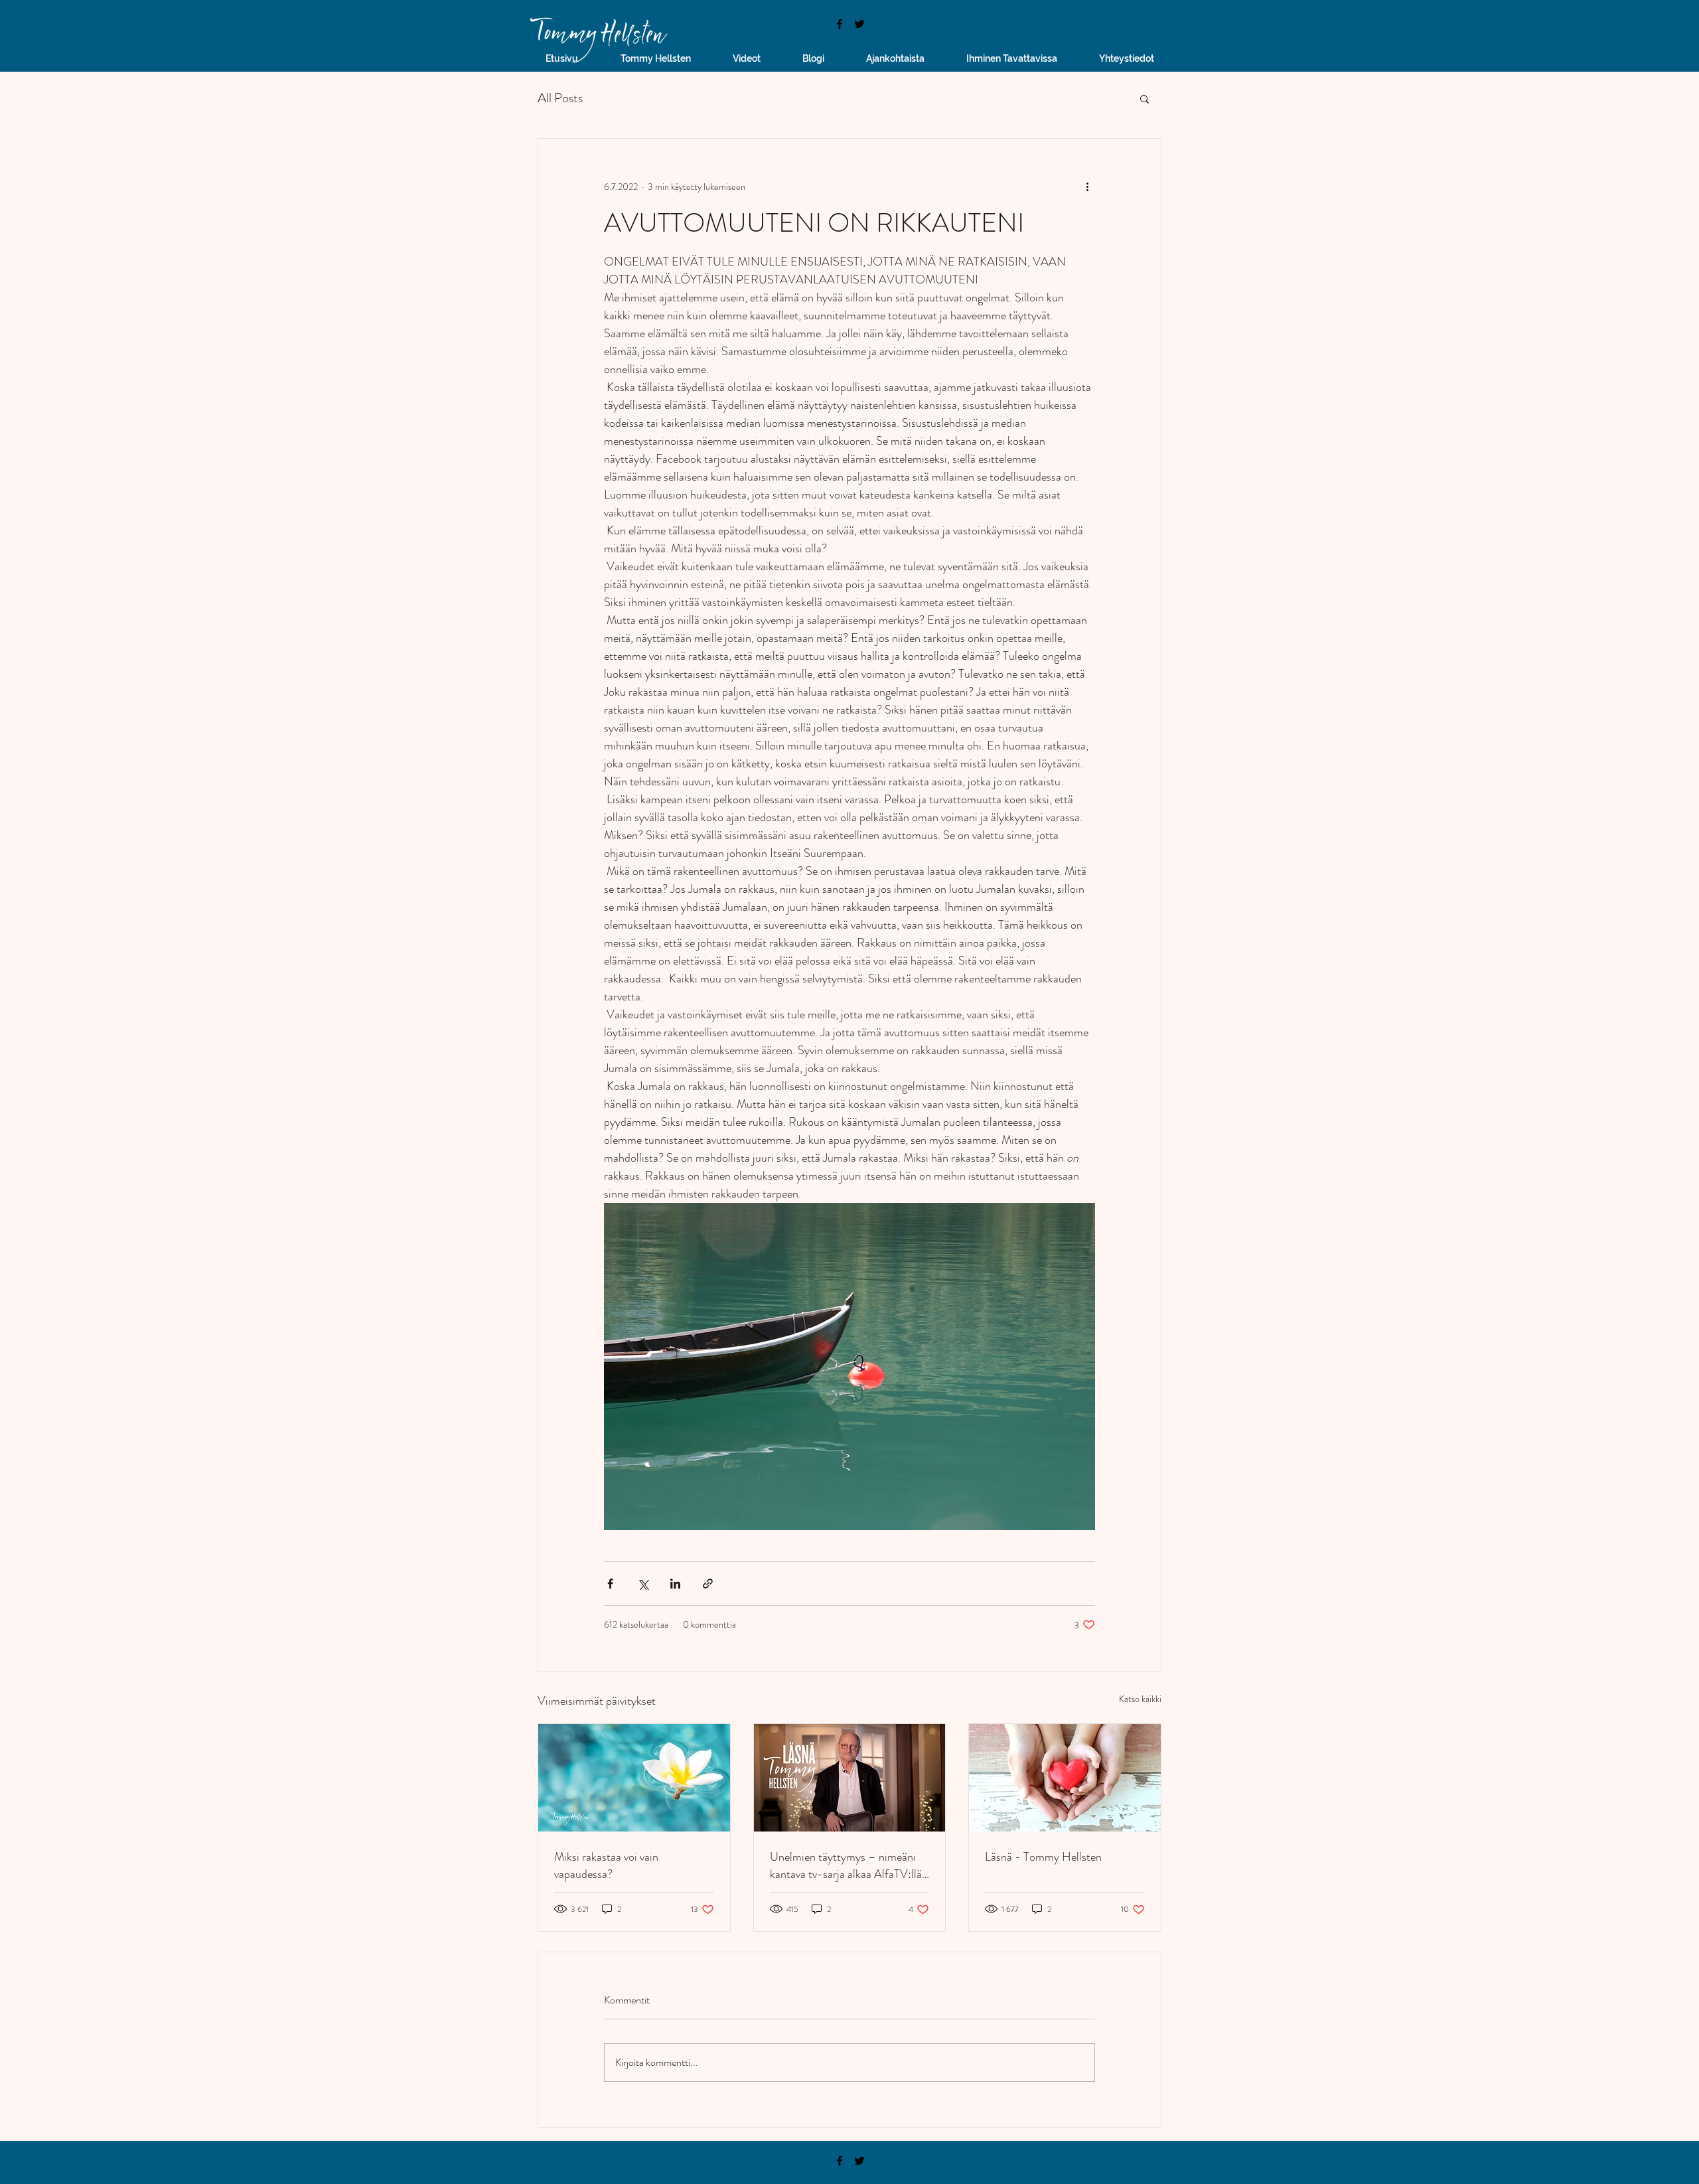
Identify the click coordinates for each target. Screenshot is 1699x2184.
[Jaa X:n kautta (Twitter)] (643, 1584)
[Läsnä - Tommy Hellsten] (1065, 1778)
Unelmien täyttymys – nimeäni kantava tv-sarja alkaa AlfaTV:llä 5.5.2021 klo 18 (846, 1865)
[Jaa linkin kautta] (708, 1584)
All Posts (560, 98)
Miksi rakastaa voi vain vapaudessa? (606, 1865)
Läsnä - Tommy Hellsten (1043, 1857)
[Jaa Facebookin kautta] (610, 1584)
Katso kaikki (1140, 1699)
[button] (1145, 98)
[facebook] (840, 24)
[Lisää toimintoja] (1087, 187)
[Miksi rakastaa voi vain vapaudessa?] (634, 1778)
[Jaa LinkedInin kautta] (675, 1584)
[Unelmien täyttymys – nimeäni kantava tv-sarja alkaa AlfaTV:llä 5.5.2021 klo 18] (850, 1778)
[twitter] (859, 24)
